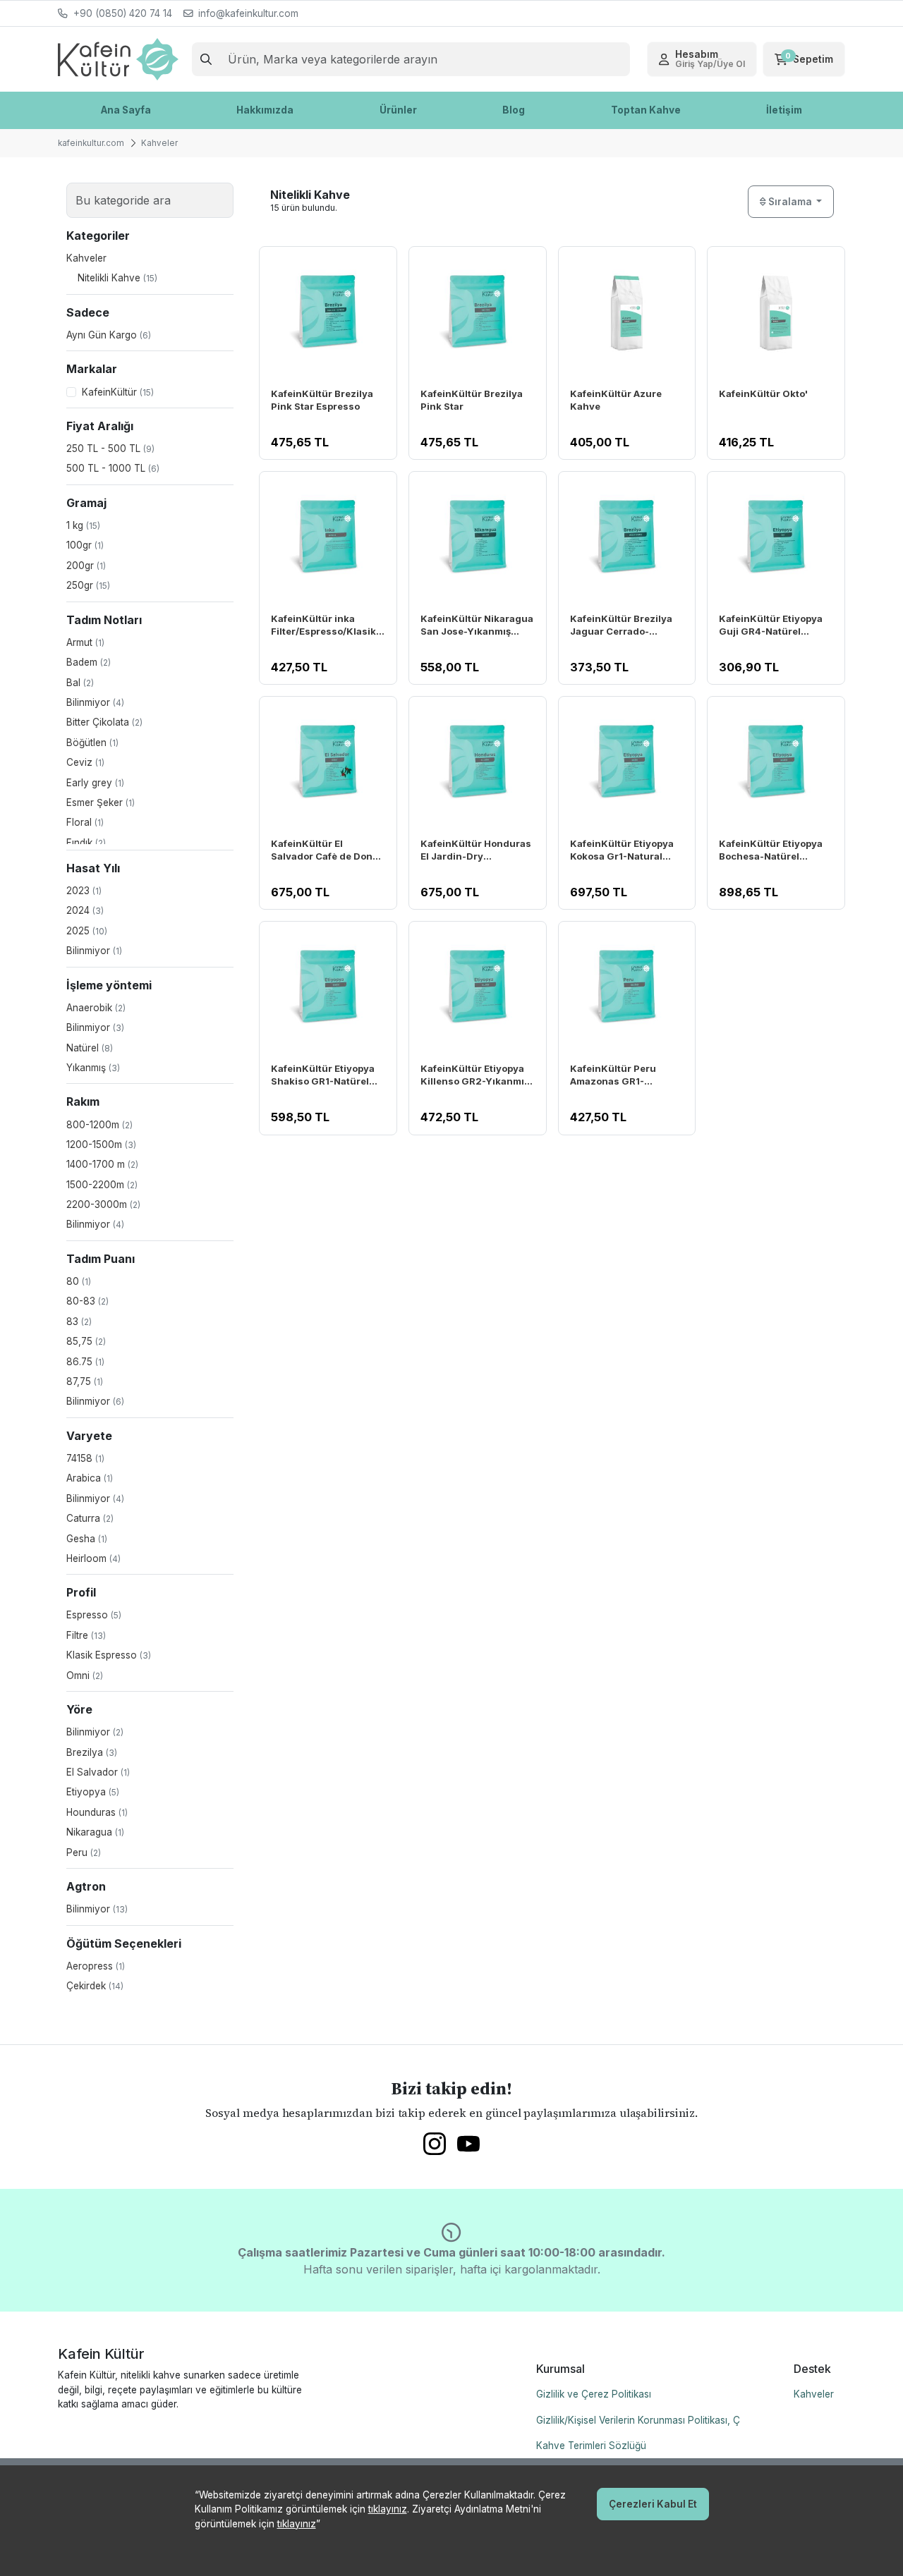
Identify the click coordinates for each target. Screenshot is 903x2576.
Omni (85, 1675)
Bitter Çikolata (104, 722)
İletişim (784, 110)
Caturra (90, 1518)
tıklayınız (388, 2509)
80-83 (87, 1301)
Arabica (90, 1478)
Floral (85, 822)
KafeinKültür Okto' (763, 393)
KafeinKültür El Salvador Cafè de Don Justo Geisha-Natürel (322, 851)
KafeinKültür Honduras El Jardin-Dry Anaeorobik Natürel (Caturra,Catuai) (476, 851)
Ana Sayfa (126, 110)
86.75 (85, 1362)
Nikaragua (95, 1832)
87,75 (85, 1381)
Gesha (87, 1539)
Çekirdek (95, 1986)
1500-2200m (102, 1185)
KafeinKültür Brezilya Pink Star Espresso (322, 400)
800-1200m (99, 1125)
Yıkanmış (93, 1068)
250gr (88, 585)
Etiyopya (93, 1792)
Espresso (94, 1615)
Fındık (86, 843)
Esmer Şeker (101, 802)
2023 (84, 891)
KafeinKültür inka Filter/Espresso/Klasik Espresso (323, 626)
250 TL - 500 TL (110, 448)
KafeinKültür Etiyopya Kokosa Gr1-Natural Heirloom (622, 851)
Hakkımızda (265, 110)
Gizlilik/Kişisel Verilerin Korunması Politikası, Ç (638, 2420)
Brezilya (92, 1752)
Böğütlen (92, 743)
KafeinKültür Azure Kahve (616, 400)
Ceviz (85, 762)
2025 (87, 931)
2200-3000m (103, 1204)
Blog (514, 110)
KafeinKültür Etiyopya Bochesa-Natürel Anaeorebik (771, 851)
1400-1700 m (102, 1164)
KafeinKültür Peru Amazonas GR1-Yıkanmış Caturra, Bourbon (613, 1076)
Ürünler (398, 110)
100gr (85, 545)
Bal (80, 683)
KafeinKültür (118, 392)
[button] (702, 59)
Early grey (95, 783)
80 (79, 1281)
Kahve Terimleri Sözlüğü (591, 2446)
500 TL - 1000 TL (113, 468)
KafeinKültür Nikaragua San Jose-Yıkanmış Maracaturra (477, 626)
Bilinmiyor (95, 702)
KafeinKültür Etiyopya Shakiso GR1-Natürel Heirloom (323, 1076)
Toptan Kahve (646, 110)
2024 (85, 910)
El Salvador (98, 1772)
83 (79, 1321)
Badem (89, 662)
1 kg (83, 525)
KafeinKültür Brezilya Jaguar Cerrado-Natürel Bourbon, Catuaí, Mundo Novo (621, 626)
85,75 (86, 1341)
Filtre (86, 1635)
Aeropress (96, 1966)
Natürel (90, 1048)
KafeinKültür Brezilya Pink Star (472, 400)
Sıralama (790, 202)
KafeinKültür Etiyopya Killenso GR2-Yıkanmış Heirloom (475, 1076)
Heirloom (93, 1558)
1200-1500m (101, 1144)
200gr (86, 566)
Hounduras (97, 1812)
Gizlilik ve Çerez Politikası (594, 2394)
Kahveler (814, 2394)
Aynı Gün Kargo (109, 335)
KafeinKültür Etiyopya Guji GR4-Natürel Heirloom (771, 626)
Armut (85, 642)
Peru (84, 1852)
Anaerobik (96, 1008)
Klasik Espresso (109, 1655)
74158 (85, 1458)
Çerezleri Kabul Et (653, 2504)
